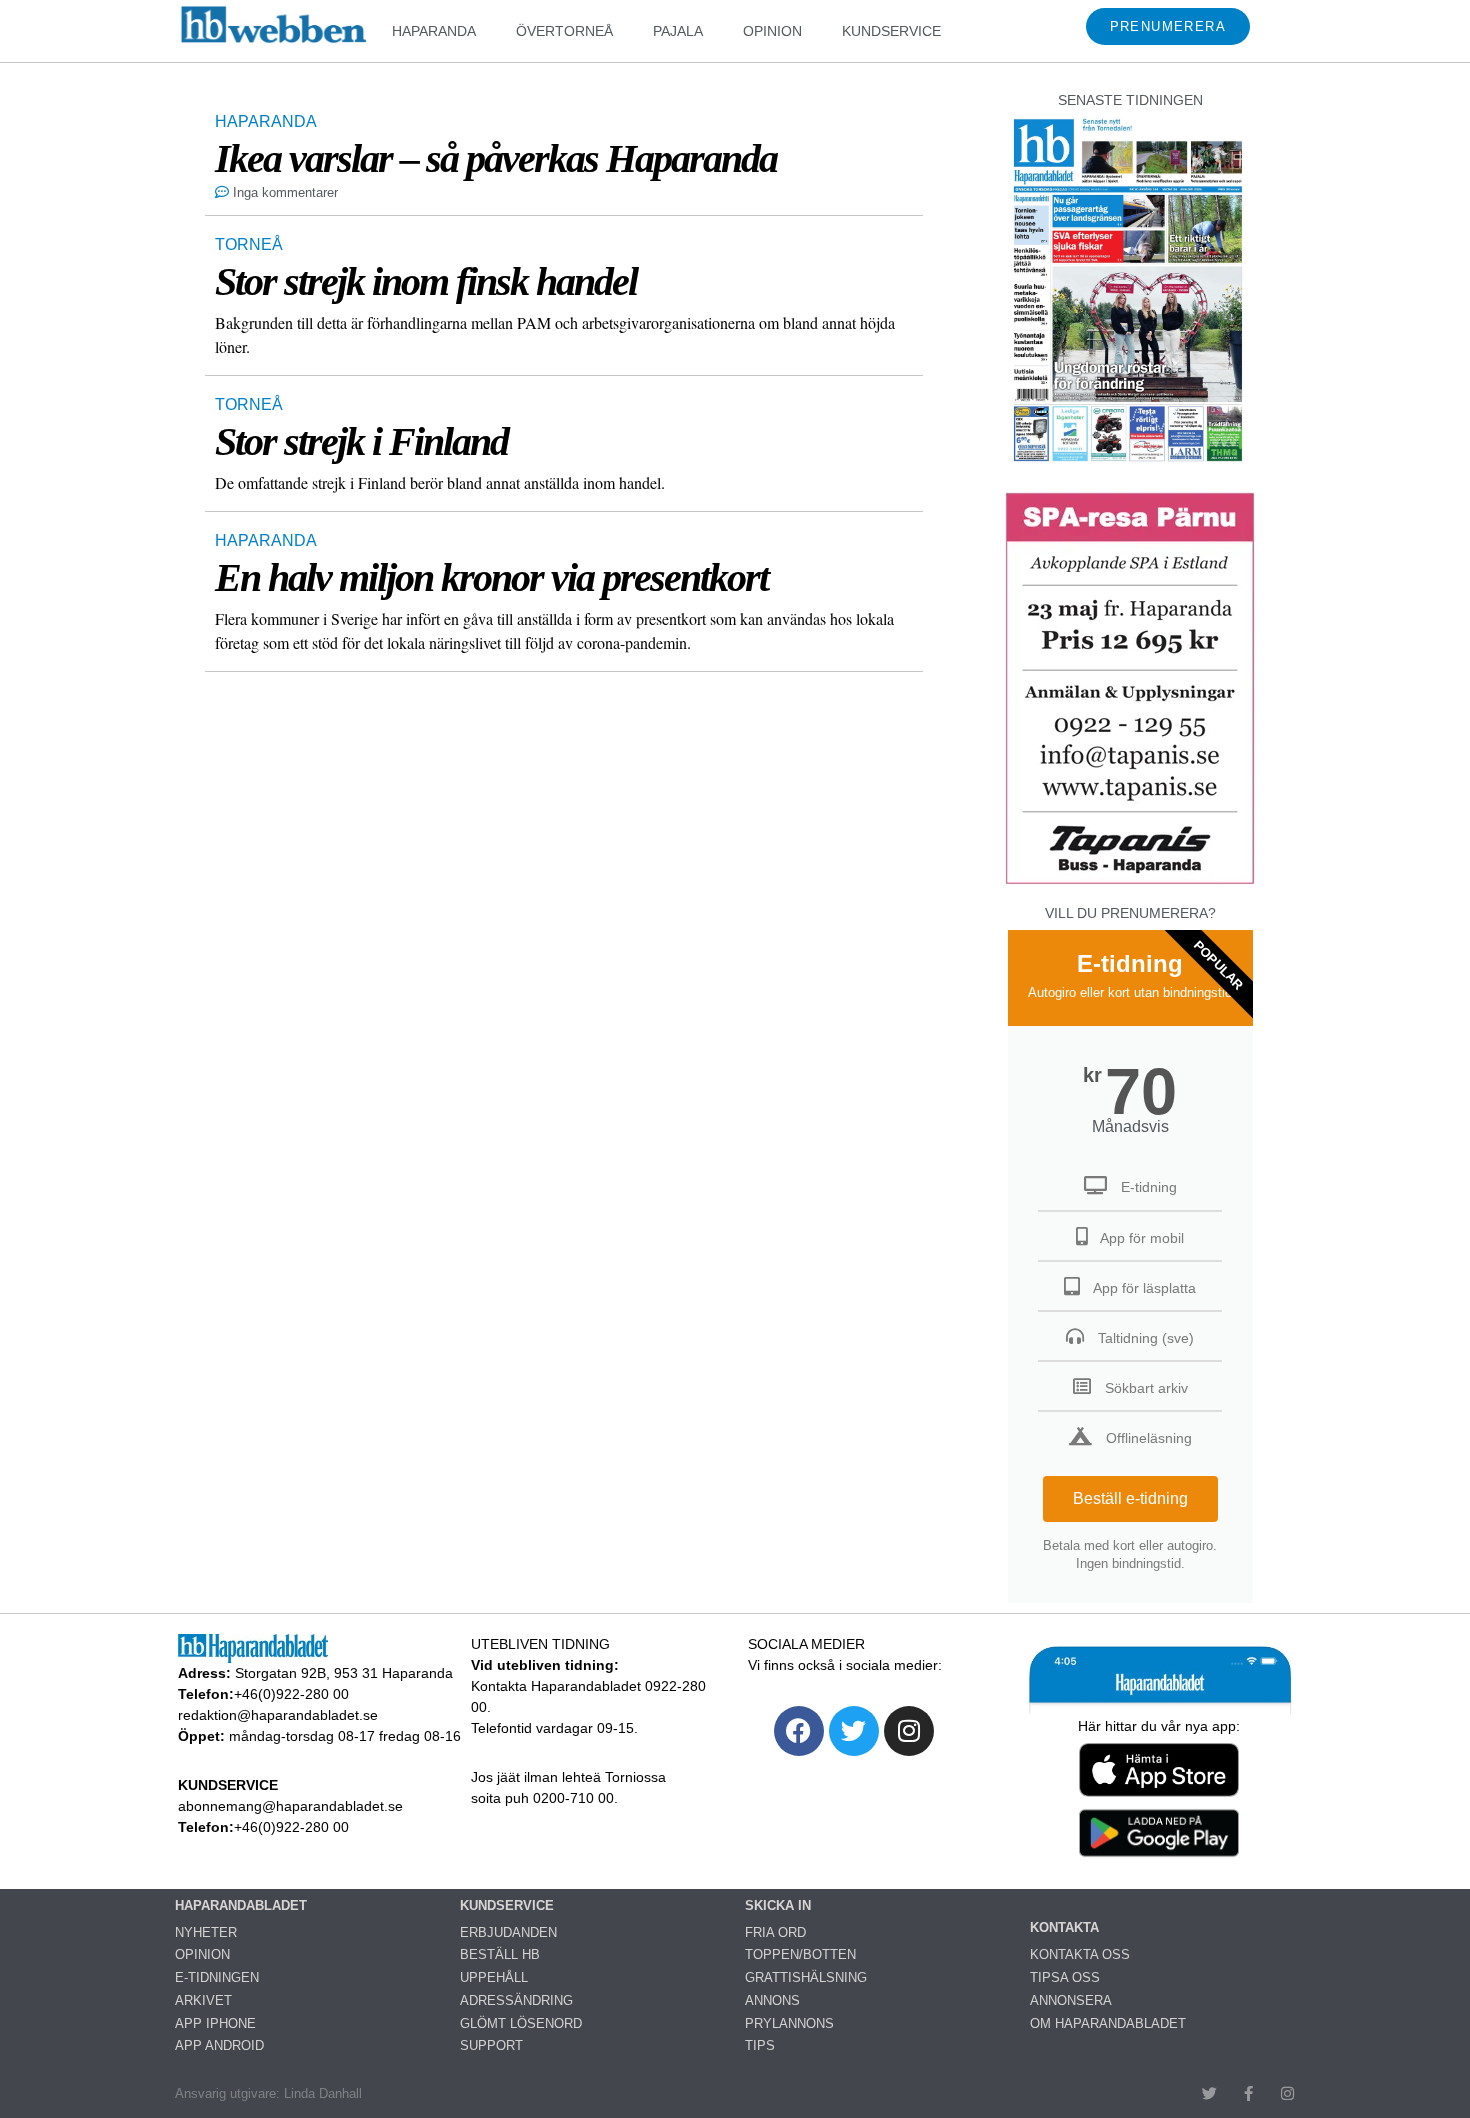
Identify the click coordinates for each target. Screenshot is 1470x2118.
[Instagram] (909, 1731)
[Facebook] (799, 1731)
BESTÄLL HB (500, 1954)
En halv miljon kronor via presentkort (491, 577)
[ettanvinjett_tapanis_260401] (1130, 881)
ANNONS (772, 2000)
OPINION (772, 31)
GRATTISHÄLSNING (806, 1977)
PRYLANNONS (789, 2023)
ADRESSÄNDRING (516, 2000)
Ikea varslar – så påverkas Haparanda (496, 158)
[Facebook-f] (1248, 2093)
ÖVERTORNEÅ (564, 31)
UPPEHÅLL (494, 1977)
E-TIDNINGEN (217, 1977)
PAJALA (678, 31)
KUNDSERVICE (891, 31)
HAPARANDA (434, 31)
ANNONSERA (1071, 2000)
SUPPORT (491, 2045)
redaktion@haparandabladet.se (278, 1715)
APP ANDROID (219, 2045)
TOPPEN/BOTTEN (800, 1954)
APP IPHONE (215, 2023)
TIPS (760, 2045)
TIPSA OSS (1065, 1977)
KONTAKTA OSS (1080, 1954)
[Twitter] (854, 1731)
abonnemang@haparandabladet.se (290, 1806)
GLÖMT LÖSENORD (521, 2023)
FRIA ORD (775, 1932)
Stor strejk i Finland (361, 441)
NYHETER (206, 1932)
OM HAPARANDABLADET (1108, 2023)
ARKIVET (203, 2000)
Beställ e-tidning (1130, 1498)
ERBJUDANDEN (508, 1932)
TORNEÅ (249, 244)
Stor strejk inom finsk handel (426, 281)
